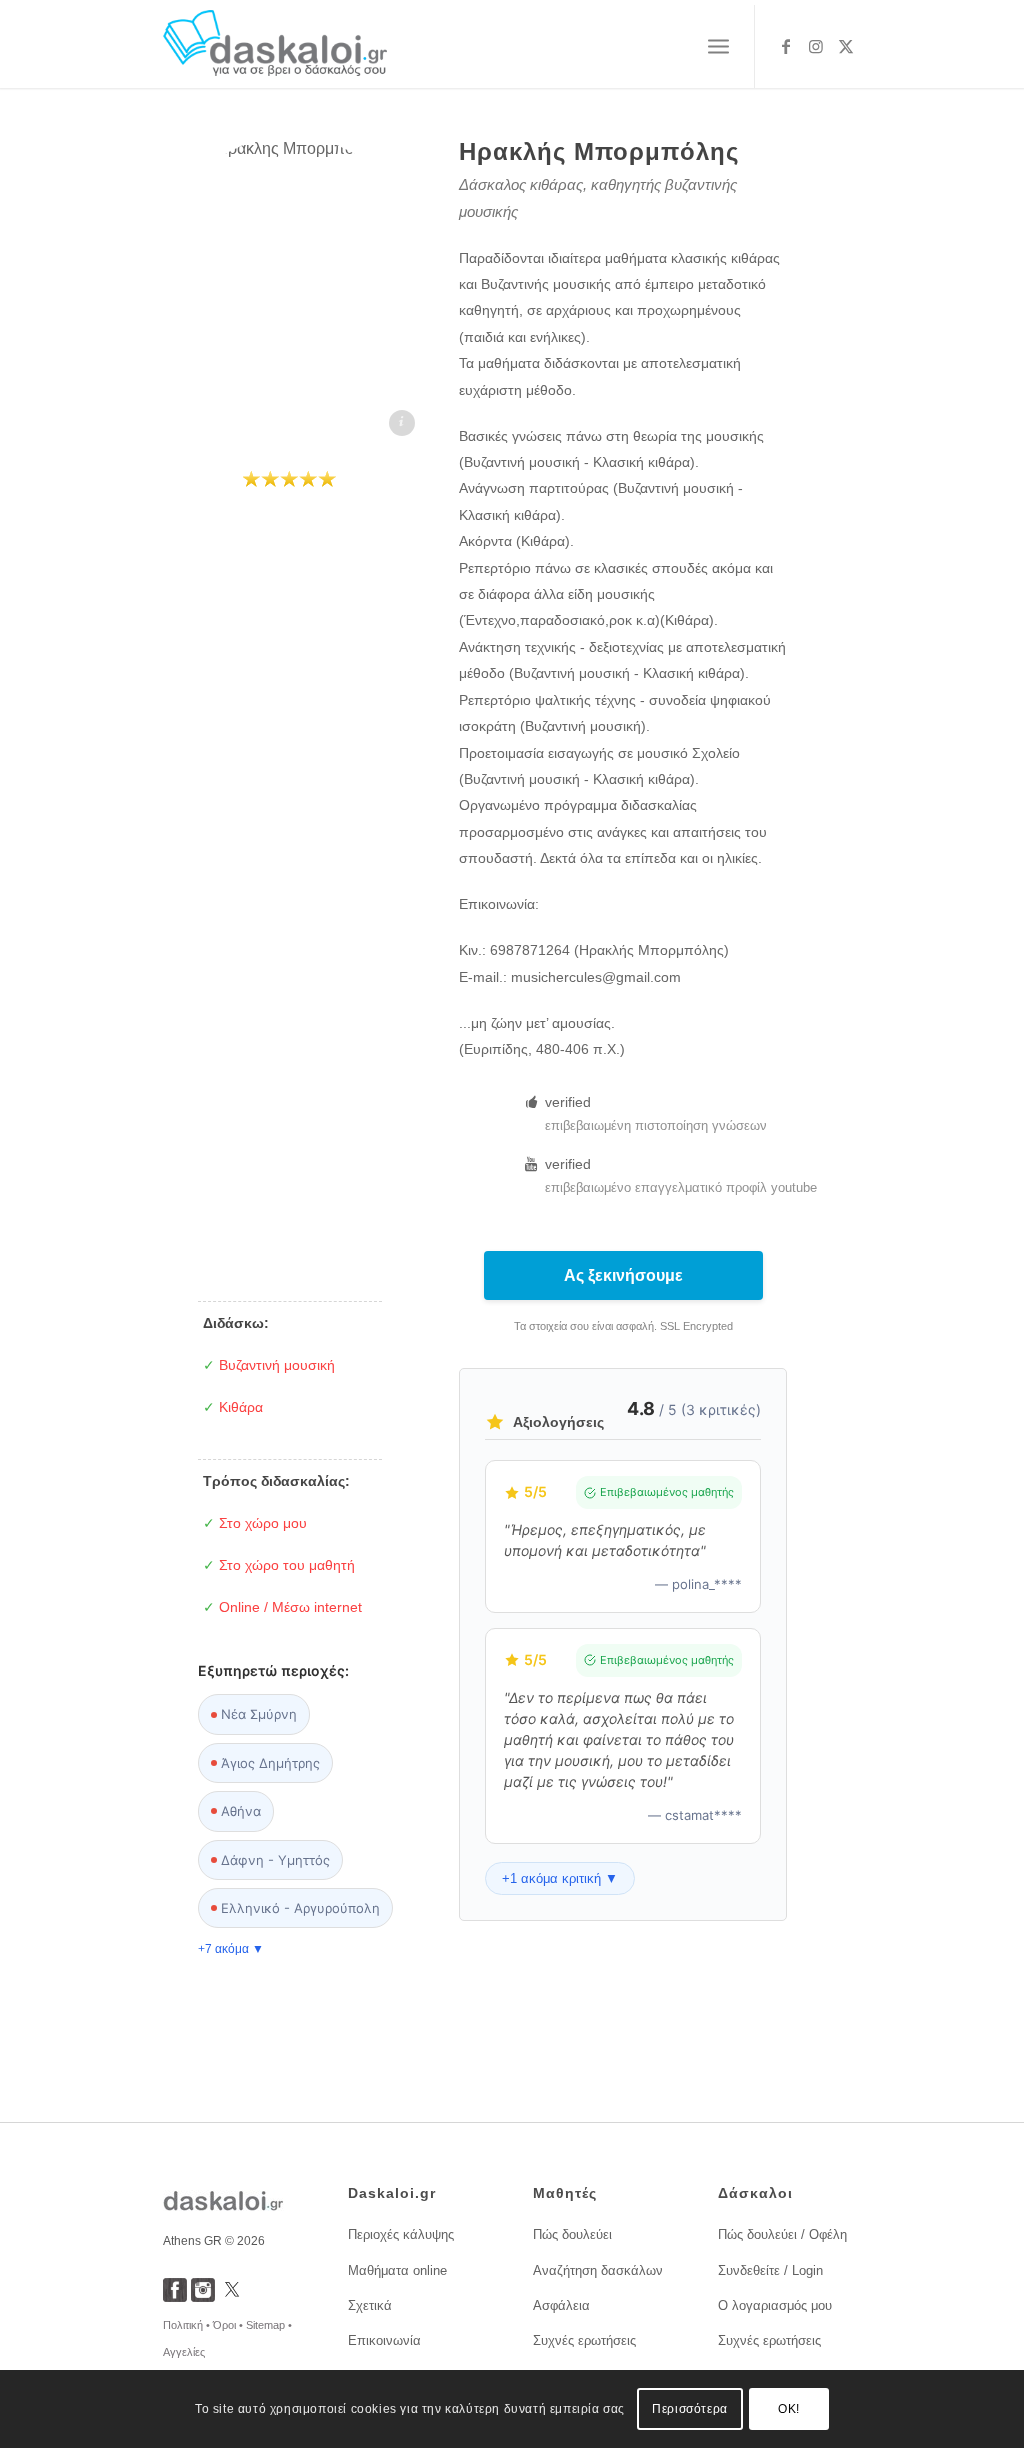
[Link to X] (846, 46)
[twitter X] (232, 2296)
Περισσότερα (690, 2409)
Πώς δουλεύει (572, 2234)
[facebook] (175, 2296)
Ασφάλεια (561, 2305)
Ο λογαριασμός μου (775, 2305)
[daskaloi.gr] (275, 46)
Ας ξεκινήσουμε (623, 1275)
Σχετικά (370, 2305)
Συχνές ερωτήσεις (584, 2340)
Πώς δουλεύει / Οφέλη (782, 2234)
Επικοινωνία (384, 2340)
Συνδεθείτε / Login (770, 2270)
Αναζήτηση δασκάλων (598, 2270)
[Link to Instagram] (816, 46)
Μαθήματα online (397, 2270)
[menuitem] (718, 47)
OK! (789, 2409)
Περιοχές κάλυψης (401, 2234)
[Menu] (718, 47)
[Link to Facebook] (786, 46)
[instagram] (203, 2296)
